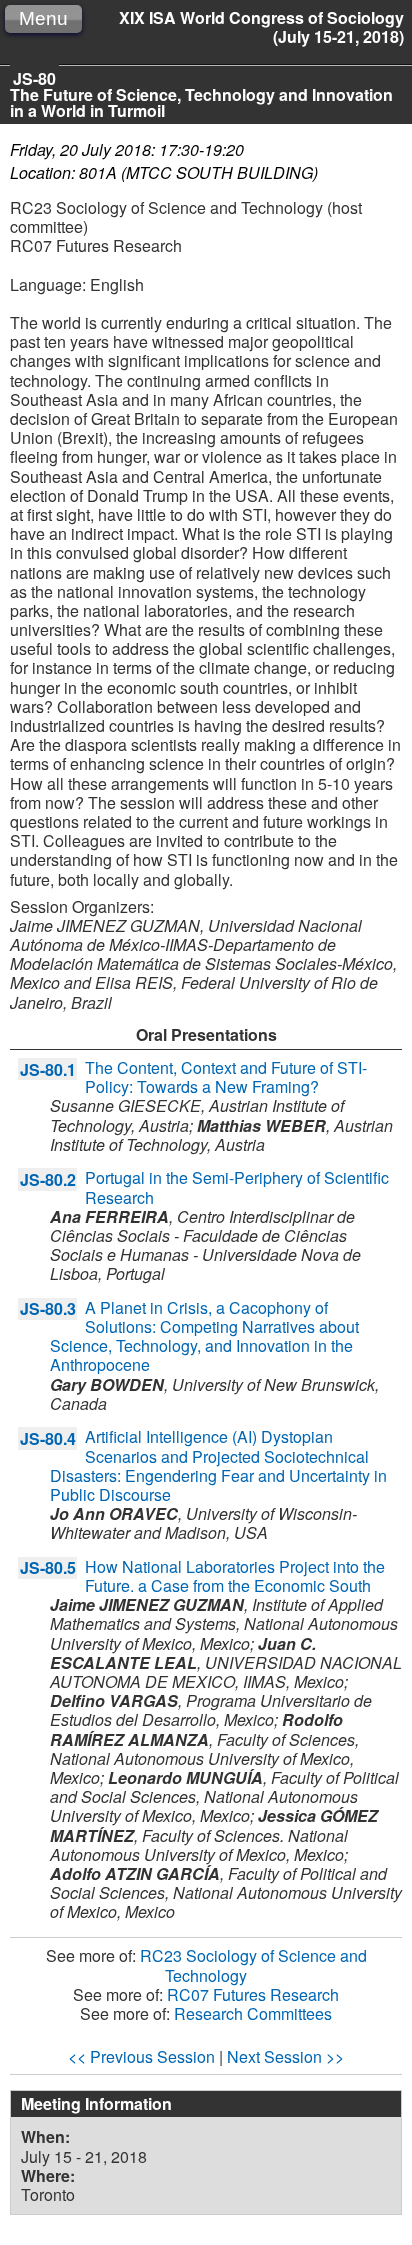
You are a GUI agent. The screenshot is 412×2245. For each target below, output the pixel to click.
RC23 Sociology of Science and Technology (253, 1965)
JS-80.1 (48, 1069)
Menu (43, 18)
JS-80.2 (48, 1179)
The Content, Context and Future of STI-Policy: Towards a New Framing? (226, 1077)
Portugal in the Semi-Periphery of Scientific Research (237, 1187)
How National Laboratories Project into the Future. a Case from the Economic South (235, 1576)
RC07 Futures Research (253, 1994)
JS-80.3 (48, 1308)
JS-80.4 (48, 1438)
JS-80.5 (48, 1567)
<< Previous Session (141, 2056)
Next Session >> (285, 2056)
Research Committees (253, 2013)
